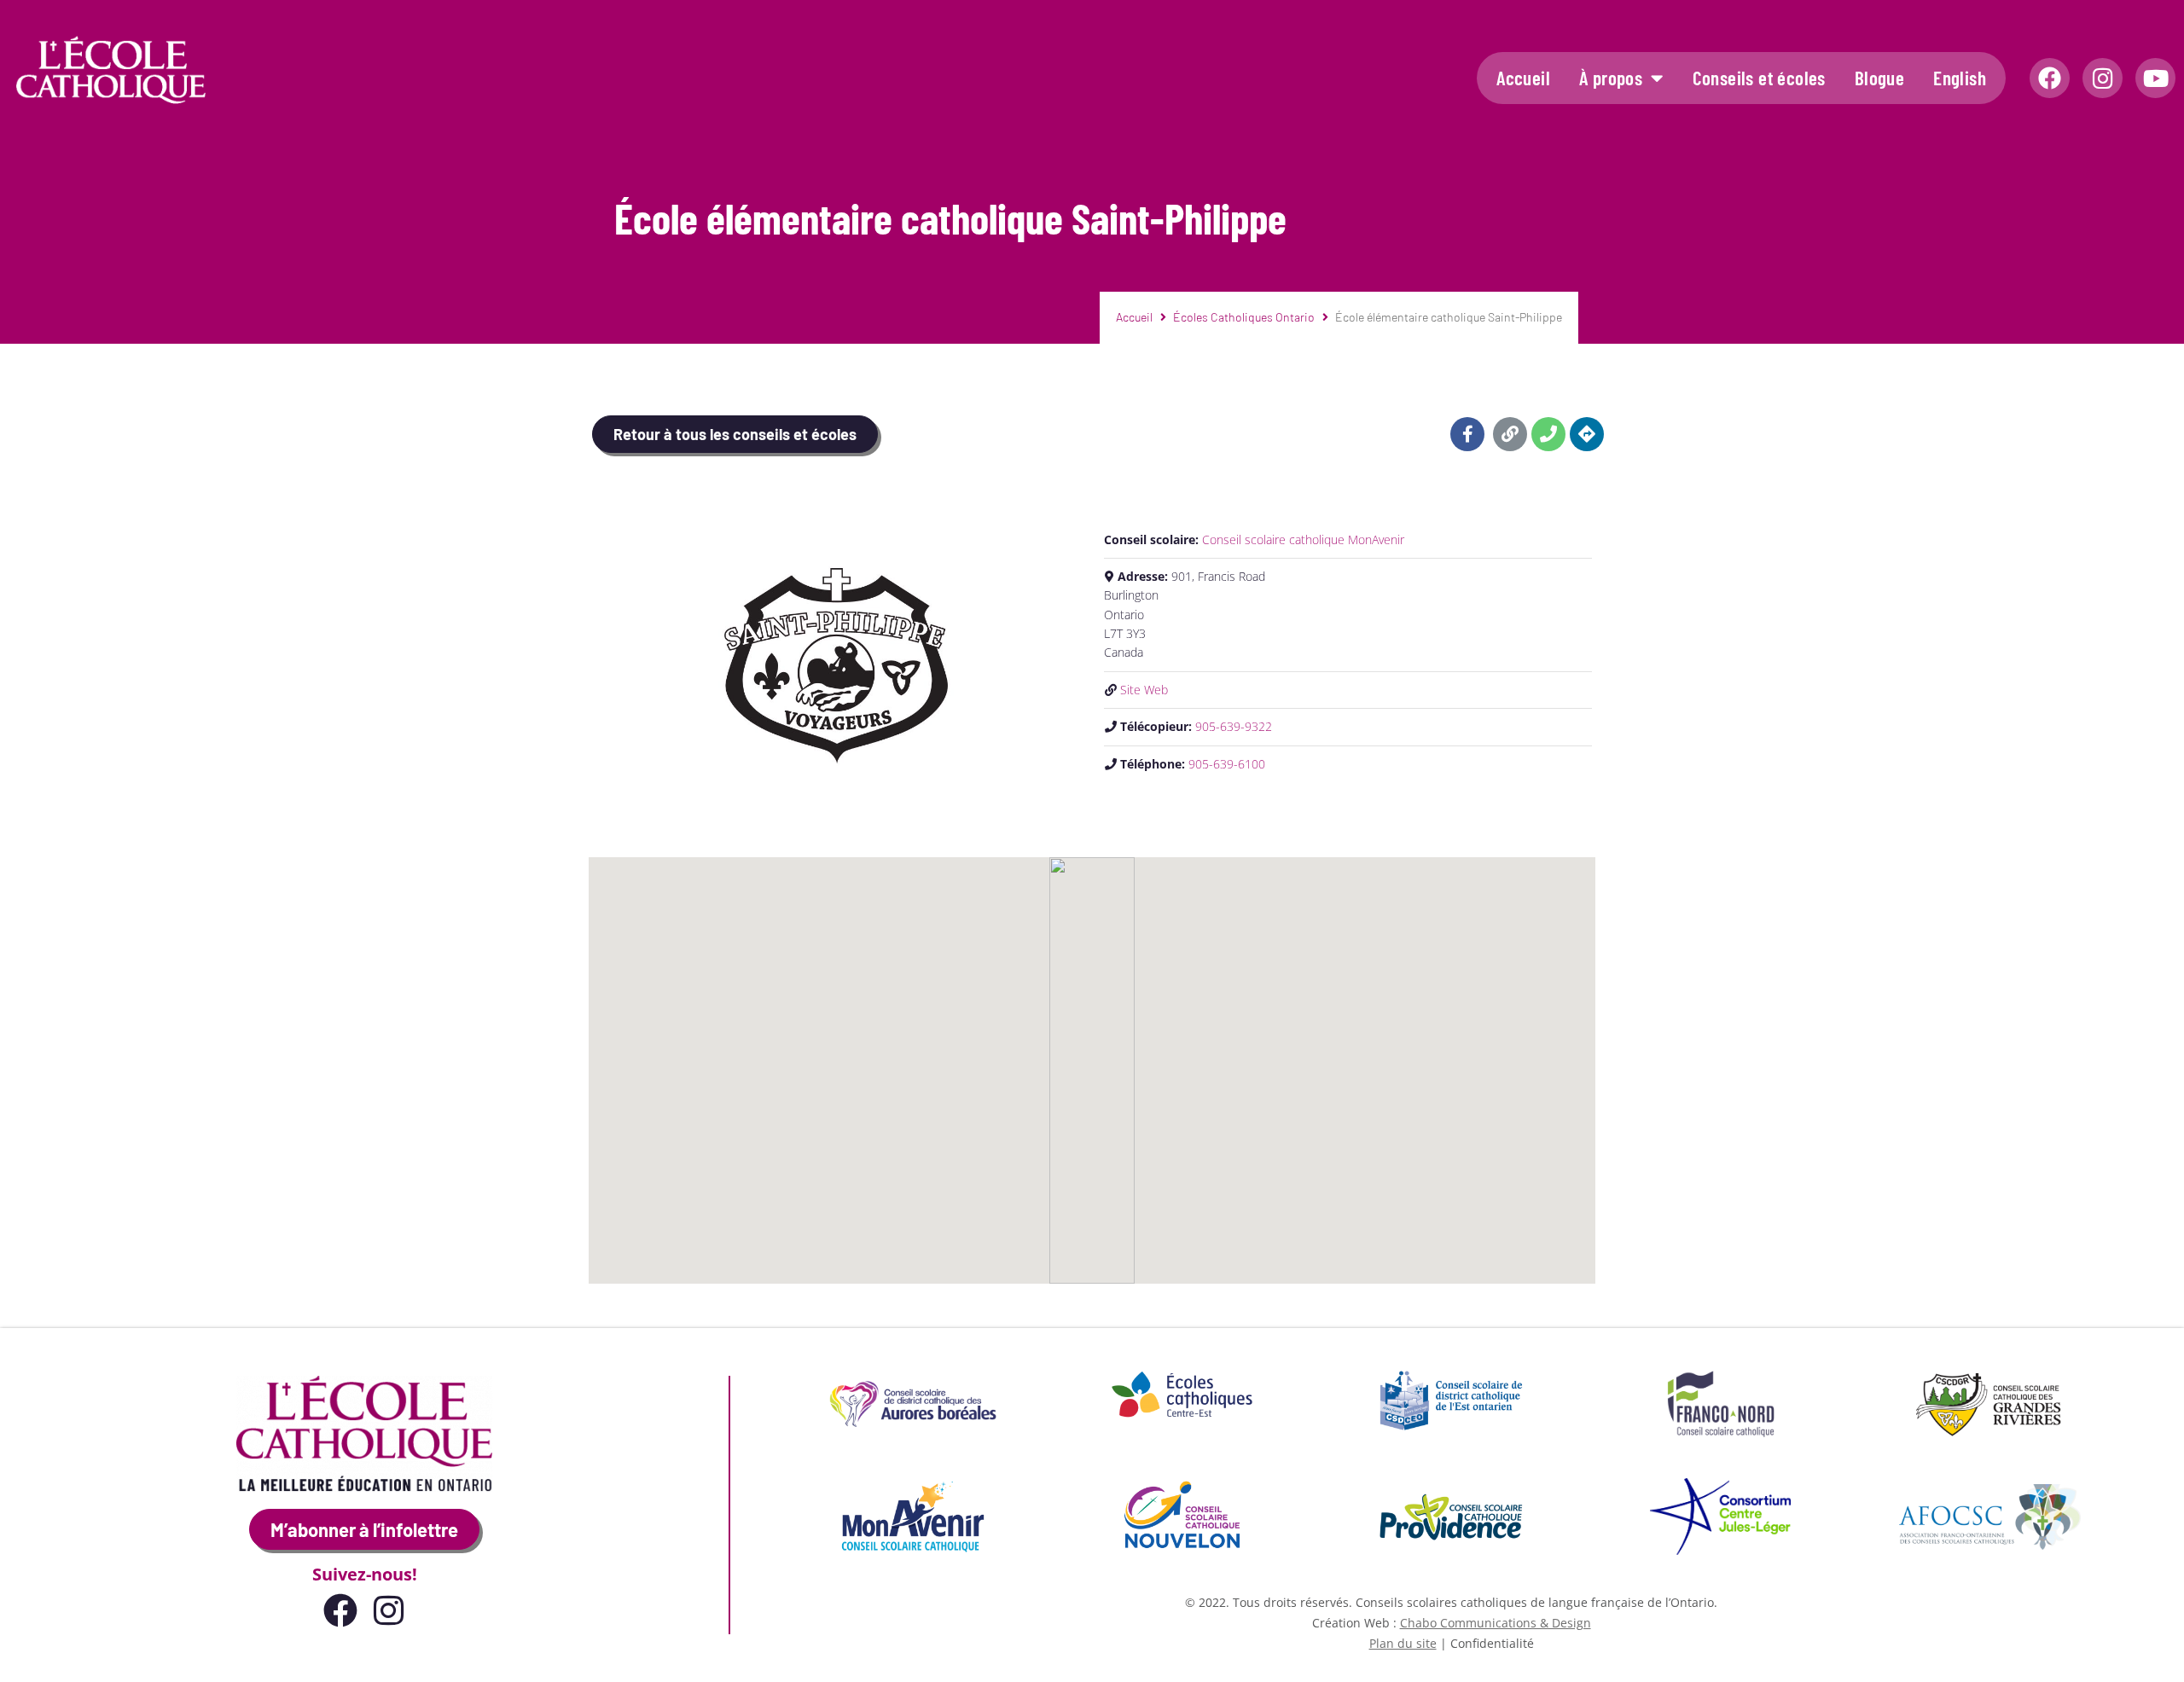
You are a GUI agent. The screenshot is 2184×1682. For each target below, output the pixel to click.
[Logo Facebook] (2050, 78)
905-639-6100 (1227, 764)
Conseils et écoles (1759, 78)
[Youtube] (2155, 78)
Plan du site (1403, 1643)
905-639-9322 (1234, 726)
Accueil (1523, 78)
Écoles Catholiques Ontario (1244, 317)
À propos (1611, 78)
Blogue (1879, 78)
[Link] (1510, 434)
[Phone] (1548, 434)
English (1960, 78)
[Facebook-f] (1467, 434)
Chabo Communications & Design (1496, 1623)
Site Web (1144, 690)
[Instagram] (2103, 78)
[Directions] (1587, 434)
